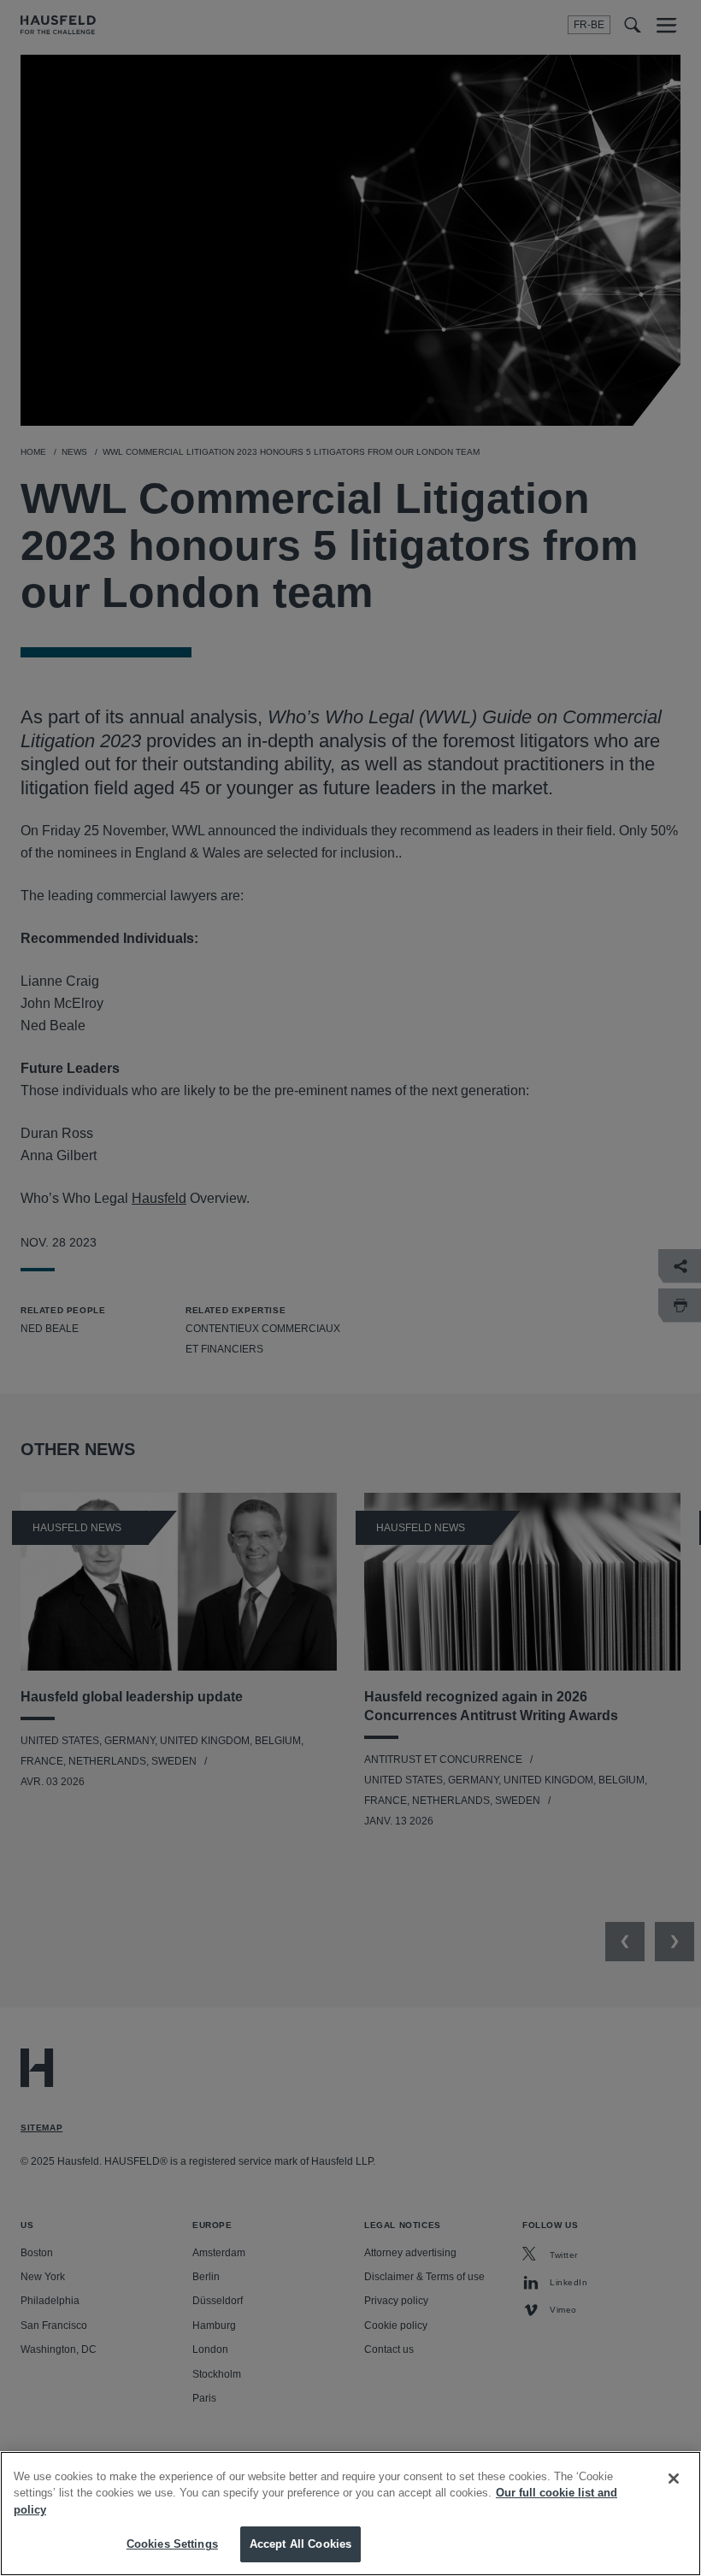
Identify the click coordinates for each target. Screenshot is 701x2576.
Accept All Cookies (300, 2544)
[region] (350, 2514)
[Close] (674, 2479)
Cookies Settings (172, 2544)
